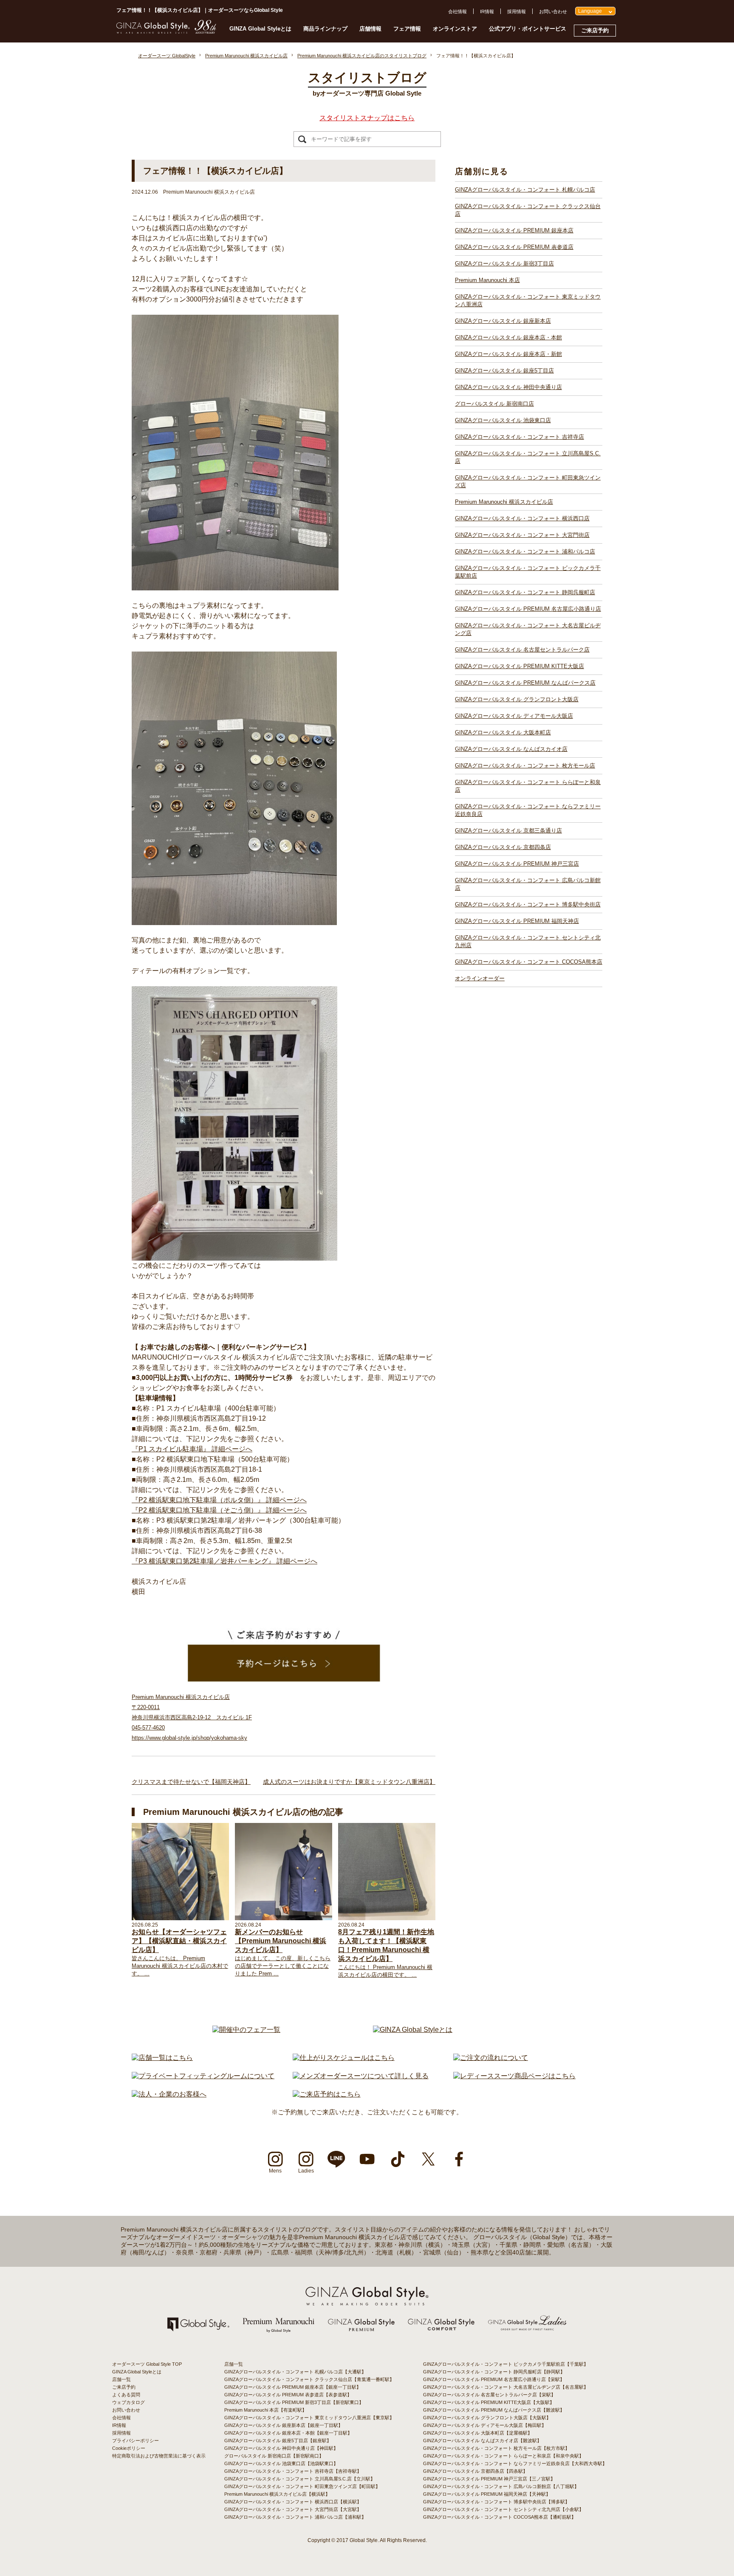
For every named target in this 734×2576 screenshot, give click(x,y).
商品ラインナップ (325, 29)
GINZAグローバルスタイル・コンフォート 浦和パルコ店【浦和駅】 (295, 2517)
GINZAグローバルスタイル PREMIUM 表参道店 (514, 247)
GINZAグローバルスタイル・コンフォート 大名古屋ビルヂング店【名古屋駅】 (506, 2387)
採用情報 (517, 11)
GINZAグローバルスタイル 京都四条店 (503, 847)
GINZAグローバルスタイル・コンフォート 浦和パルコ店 (525, 552)
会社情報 (457, 11)
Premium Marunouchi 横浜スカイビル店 (504, 502)
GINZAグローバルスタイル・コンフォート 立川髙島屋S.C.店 (528, 457)
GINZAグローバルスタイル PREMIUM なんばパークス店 (525, 683)
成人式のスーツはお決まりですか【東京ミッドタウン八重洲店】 (349, 1782)
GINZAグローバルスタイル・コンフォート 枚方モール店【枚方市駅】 (496, 2448)
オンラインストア (455, 29)
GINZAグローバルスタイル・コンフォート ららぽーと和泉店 (528, 786)
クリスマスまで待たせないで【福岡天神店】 (191, 1782)
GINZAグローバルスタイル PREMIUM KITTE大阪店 (519, 666)
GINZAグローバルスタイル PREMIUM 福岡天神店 (517, 921)
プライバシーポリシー (136, 2441)
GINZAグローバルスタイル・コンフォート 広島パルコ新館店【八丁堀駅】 (501, 2486)
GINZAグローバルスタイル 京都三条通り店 (508, 831)
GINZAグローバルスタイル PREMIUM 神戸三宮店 (517, 864)
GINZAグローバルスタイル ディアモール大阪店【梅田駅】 (485, 2425)
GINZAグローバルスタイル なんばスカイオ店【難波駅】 (482, 2441)
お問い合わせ (553, 11)
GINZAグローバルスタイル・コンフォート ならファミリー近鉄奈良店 (528, 810)
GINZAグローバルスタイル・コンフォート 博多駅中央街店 (528, 904)
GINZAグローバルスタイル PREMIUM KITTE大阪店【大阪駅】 (489, 2402)
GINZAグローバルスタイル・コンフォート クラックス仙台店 (528, 210)
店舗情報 (370, 29)
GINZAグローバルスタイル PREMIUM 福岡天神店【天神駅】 (487, 2494)
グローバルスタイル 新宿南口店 (494, 404)
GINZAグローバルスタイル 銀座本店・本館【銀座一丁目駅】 (288, 2433)
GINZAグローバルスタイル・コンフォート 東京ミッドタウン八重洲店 (528, 300)
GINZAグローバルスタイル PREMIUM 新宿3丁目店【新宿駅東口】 (294, 2402)
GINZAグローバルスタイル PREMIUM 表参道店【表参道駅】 (288, 2395)
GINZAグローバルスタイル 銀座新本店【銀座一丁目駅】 (284, 2425)
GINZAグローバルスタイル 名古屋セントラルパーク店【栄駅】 (489, 2395)
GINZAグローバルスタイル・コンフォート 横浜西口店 (522, 518)
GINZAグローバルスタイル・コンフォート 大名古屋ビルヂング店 (528, 629)
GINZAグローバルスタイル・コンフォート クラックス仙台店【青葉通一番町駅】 (309, 2379)
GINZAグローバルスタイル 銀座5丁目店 (504, 371)
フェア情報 (407, 29)
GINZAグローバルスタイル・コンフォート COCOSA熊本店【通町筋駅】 (500, 2517)
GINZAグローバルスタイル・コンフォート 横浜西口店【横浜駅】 (293, 2502)
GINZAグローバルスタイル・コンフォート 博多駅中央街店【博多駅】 (496, 2502)
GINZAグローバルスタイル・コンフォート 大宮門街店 (522, 535)
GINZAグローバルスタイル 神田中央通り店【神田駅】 (281, 2448)
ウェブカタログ (128, 2402)
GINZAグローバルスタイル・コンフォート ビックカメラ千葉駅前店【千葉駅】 (506, 2364)
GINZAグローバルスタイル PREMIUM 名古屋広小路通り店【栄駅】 (494, 2379)
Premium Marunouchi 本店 (487, 280)
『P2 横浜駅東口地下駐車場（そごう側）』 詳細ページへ (219, 1510)
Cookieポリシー (129, 2448)
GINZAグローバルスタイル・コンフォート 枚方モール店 (525, 766)
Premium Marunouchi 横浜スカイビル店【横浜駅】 (277, 2494)
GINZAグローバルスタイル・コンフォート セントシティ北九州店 (528, 941)
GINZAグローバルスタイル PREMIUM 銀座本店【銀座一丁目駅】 (293, 2387)
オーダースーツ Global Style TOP (147, 2364)
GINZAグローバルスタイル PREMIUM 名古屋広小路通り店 (528, 609)
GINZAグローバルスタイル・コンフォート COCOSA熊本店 (529, 962)
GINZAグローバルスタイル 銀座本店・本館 (508, 337)
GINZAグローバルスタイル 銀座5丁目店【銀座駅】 (278, 2441)
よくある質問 (126, 2395)
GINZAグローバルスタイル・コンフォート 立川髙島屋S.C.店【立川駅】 (300, 2479)
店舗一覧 (121, 2379)
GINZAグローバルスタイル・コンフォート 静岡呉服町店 (525, 592)
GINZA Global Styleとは (260, 29)
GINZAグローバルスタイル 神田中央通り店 (508, 387)
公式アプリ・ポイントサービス (528, 29)
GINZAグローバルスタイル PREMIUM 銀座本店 (514, 230)
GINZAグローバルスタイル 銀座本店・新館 (508, 354)
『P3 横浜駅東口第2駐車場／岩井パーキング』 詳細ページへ (224, 1561)
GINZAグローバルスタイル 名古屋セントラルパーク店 (522, 650)
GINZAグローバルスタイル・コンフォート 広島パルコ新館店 (528, 884)
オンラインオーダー (480, 978)
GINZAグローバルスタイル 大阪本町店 (503, 732)
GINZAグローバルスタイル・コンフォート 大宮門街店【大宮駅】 (293, 2509)
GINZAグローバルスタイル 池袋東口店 (503, 420)
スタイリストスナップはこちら (367, 118)
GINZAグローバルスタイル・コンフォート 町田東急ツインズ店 (528, 481)
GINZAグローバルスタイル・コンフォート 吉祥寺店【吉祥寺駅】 (293, 2471)
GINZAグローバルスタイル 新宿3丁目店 (504, 264)
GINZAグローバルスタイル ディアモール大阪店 (514, 716)
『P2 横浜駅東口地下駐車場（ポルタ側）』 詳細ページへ (219, 1500)
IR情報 (487, 11)
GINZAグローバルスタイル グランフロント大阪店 (517, 699)
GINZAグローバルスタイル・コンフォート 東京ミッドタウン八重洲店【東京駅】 (309, 2418)
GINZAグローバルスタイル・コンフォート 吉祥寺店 (519, 437)
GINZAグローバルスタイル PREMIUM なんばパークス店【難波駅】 (494, 2410)
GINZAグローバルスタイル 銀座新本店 (503, 321)
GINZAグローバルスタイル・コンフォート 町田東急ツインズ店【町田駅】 (302, 2486)
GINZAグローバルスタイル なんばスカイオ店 (511, 749)
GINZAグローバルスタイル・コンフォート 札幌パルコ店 (525, 190)
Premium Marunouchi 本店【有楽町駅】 (265, 2410)
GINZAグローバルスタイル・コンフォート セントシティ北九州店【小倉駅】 (503, 2509)
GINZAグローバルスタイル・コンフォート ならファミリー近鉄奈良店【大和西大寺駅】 (515, 2463)
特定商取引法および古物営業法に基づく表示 (159, 2456)
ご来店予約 (595, 30)
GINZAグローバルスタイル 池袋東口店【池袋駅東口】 (281, 2463)
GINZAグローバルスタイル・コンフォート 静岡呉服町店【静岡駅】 (494, 2372)
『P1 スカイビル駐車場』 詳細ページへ (192, 1449)
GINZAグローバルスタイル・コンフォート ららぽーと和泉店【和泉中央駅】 (503, 2456)
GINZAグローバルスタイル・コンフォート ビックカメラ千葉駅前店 (528, 572)
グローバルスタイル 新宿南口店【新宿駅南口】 (274, 2456)
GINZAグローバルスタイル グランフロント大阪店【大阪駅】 (487, 2418)
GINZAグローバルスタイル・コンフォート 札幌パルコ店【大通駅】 (295, 2372)
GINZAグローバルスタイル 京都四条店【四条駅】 (475, 2471)
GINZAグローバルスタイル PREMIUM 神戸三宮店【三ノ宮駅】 (489, 2479)
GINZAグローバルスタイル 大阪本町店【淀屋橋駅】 (478, 2433)
